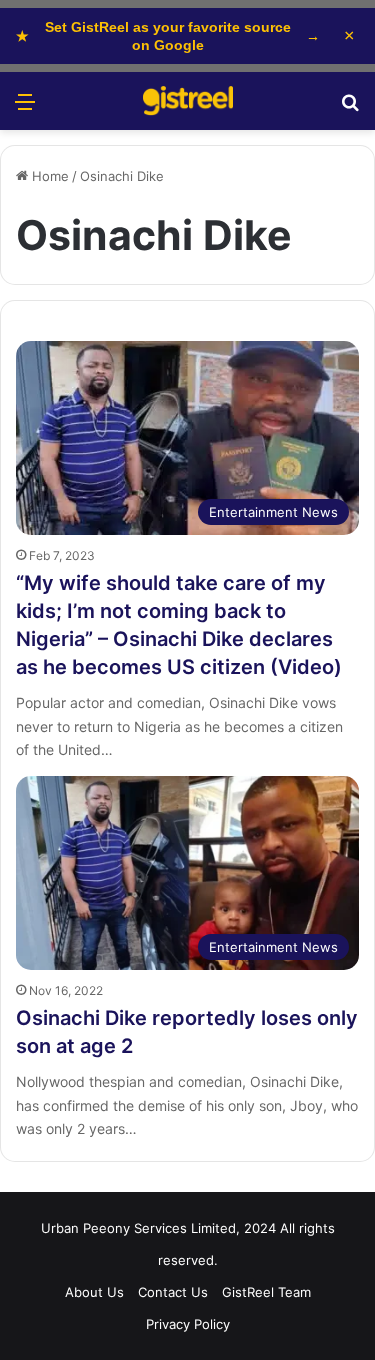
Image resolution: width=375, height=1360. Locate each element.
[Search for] (350, 108)
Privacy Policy (188, 1324)
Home (48, 176)
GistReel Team (266, 1292)
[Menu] (25, 108)
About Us (94, 1292)
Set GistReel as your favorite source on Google (168, 36)
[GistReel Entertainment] (188, 101)
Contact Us (173, 1292)
